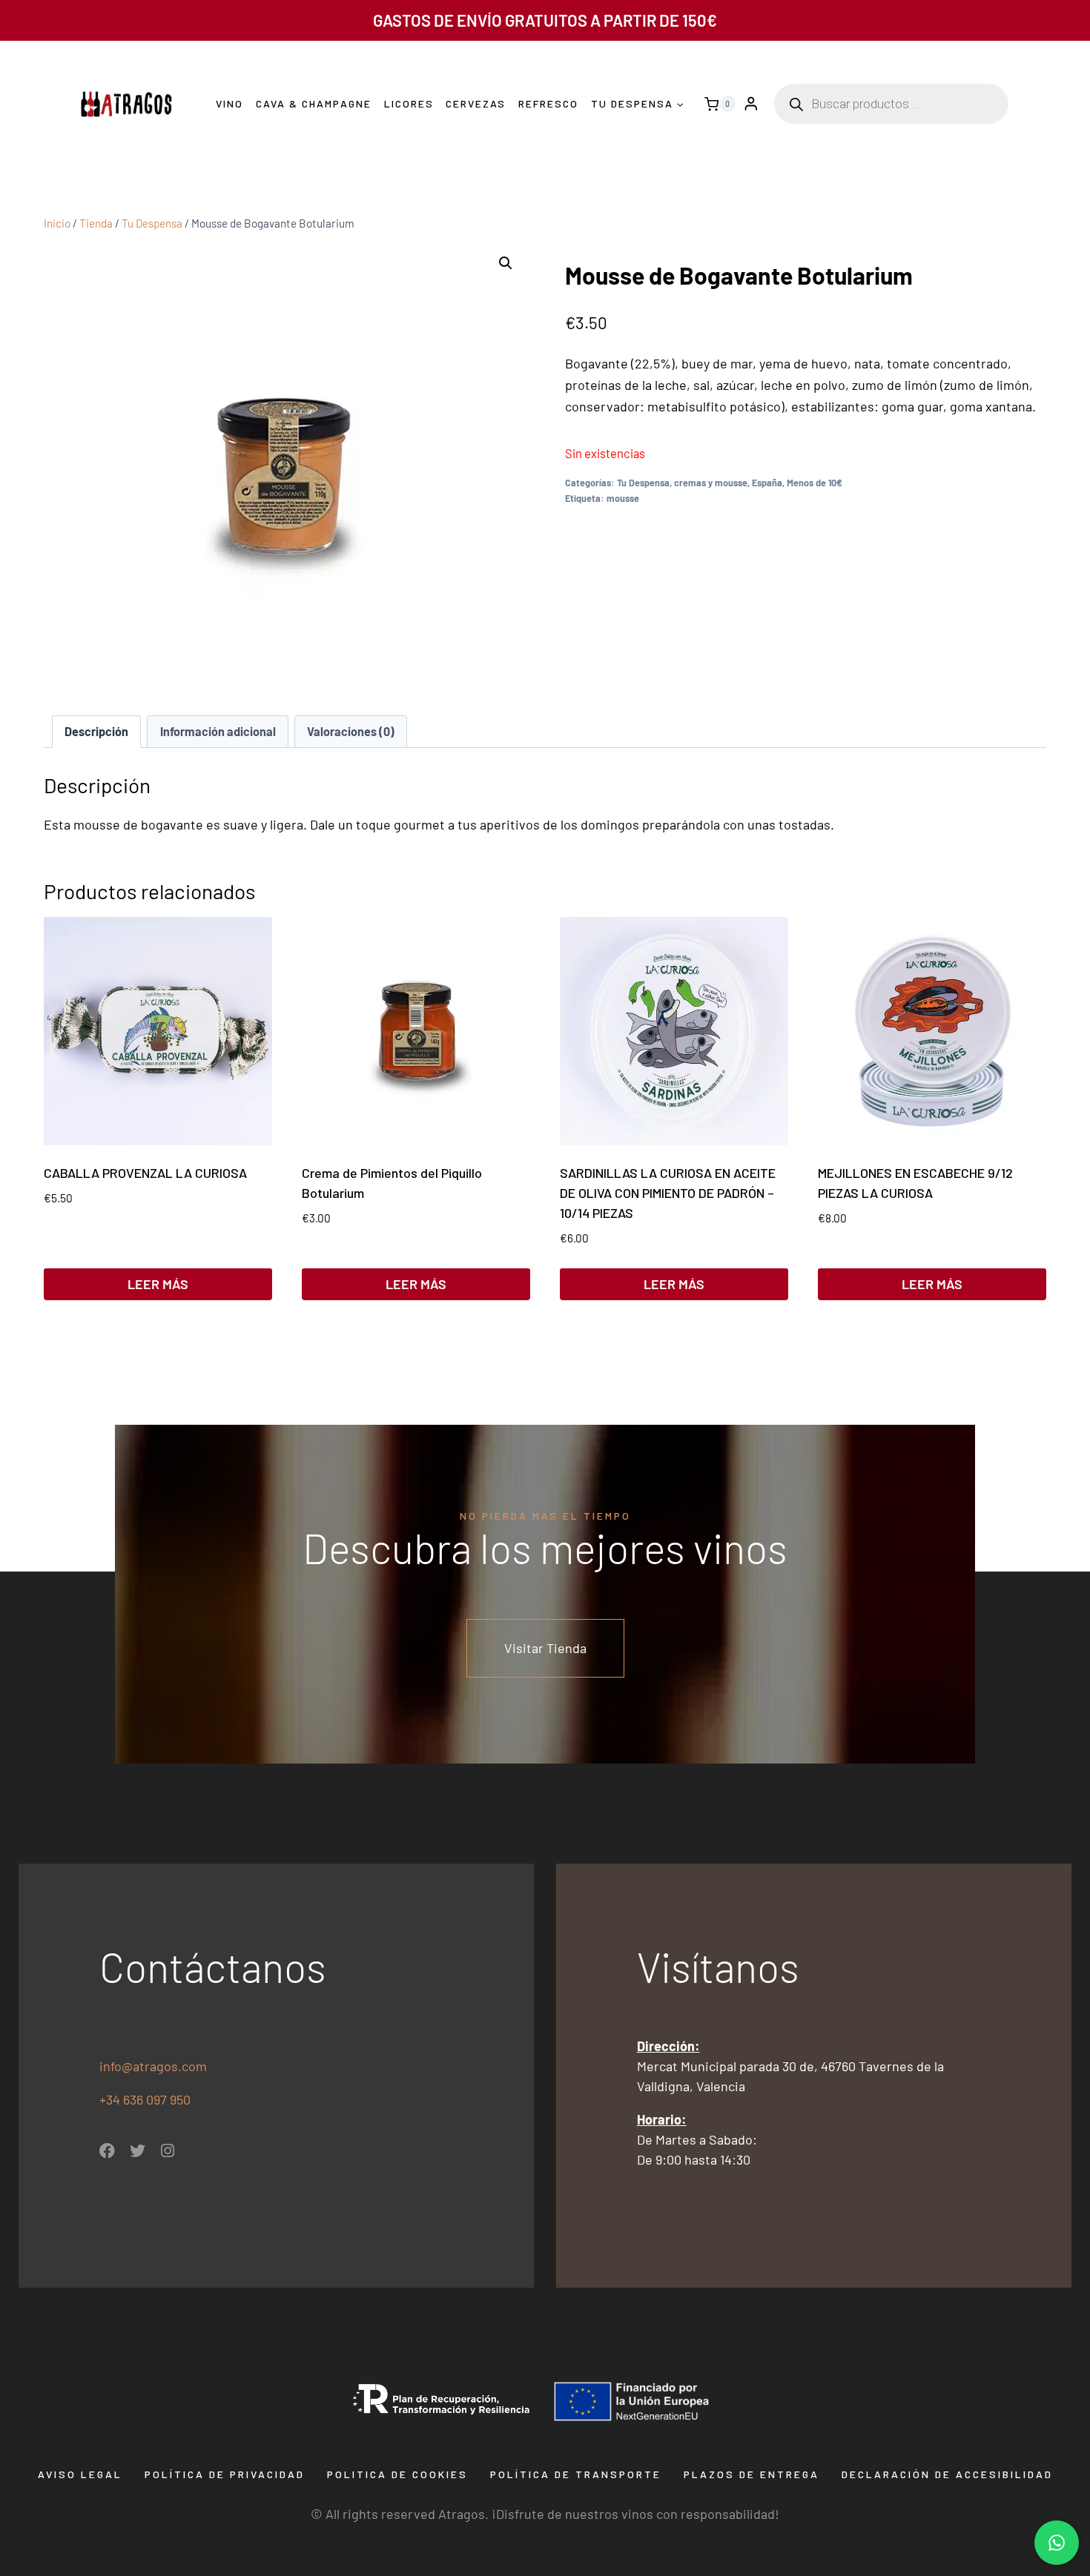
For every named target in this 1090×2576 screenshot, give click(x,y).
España (767, 483)
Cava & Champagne (314, 103)
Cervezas (476, 103)
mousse (623, 498)
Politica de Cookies (397, 2474)
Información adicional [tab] (218, 731)
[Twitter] (138, 2151)
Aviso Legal (80, 2474)
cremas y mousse (711, 483)
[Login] (751, 104)
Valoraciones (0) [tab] (351, 731)
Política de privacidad (225, 2474)
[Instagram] (168, 2151)
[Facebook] (107, 2151)
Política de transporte (576, 2474)
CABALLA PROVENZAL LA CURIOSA (145, 1173)
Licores (409, 103)
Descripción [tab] (96, 731)
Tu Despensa (643, 483)
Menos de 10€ (815, 483)
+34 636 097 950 (146, 2099)
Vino (229, 103)
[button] (506, 263)
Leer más (158, 1284)
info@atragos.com (153, 2066)
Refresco (548, 103)
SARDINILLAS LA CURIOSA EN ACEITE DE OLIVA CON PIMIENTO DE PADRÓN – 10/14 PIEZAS (668, 1193)
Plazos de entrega (752, 2474)
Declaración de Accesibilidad (947, 2474)
